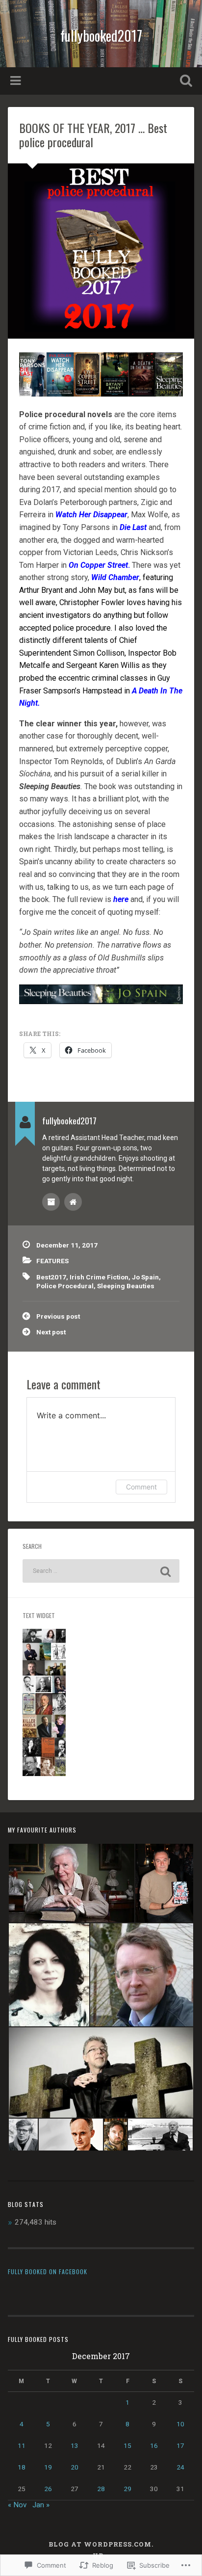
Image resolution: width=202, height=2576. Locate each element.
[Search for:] (101, 1571)
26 (48, 2489)
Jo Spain (145, 1277)
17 (180, 2445)
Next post (51, 1332)
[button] (71, 1883)
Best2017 (51, 1277)
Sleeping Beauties (126, 1286)
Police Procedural (65, 1286)
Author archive (51, 1202)
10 (180, 2424)
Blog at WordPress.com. (101, 2544)
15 (127, 2445)
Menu (17, 81)
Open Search (184, 82)
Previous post (58, 1316)
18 (22, 2467)
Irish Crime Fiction (99, 1277)
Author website (73, 1202)
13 (75, 2445)
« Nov (17, 2505)
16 (154, 2445)
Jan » (41, 2505)
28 (101, 2489)
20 (75, 2467)
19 (48, 2467)
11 (22, 2445)
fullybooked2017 (101, 36)
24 (180, 2467)
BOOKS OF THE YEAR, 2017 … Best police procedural (93, 135)
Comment (141, 1487)
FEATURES (52, 1261)
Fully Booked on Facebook (48, 2271)
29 (127, 2489)
